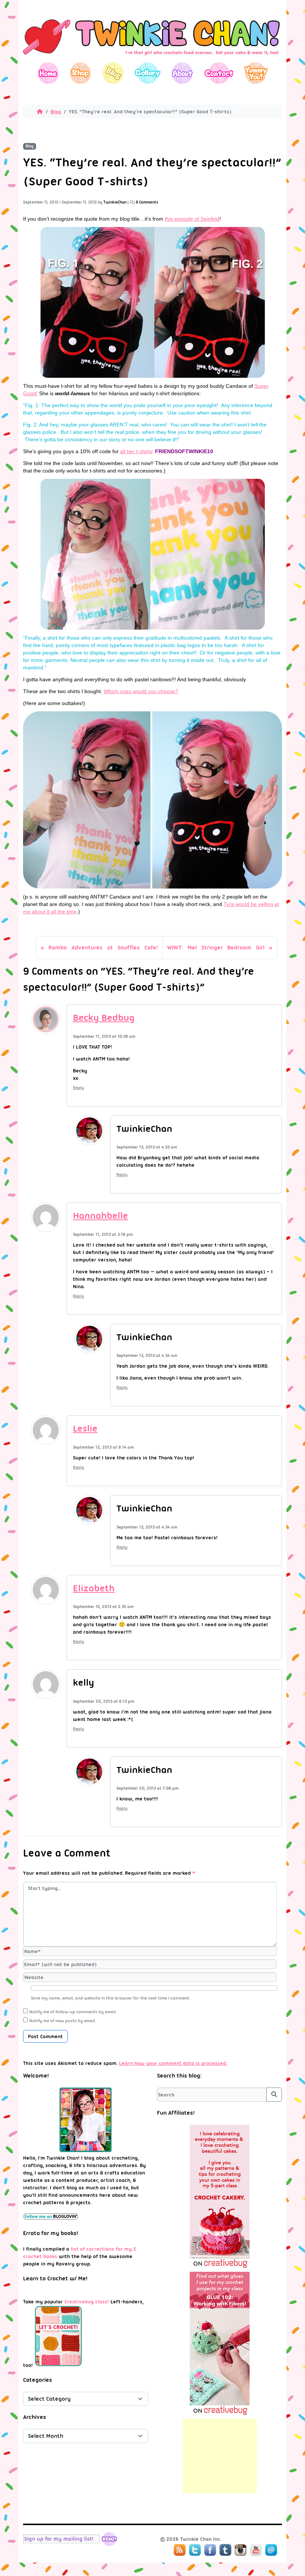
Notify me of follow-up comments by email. (73, 2012)
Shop (81, 73)
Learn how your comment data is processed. (173, 2063)
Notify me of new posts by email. (63, 2021)
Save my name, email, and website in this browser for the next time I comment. (111, 1998)
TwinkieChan (115, 202)
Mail (271, 2550)
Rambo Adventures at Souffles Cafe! (103, 948)
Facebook (210, 2550)
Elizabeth (94, 1588)
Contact (219, 73)
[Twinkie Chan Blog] (152, 59)
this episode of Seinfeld (192, 219)
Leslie (85, 1428)
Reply (78, 1088)
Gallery (147, 73)
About (182, 73)
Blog (113, 73)
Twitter (195, 2550)
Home (48, 73)
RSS (180, 2550)
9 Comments (147, 202)
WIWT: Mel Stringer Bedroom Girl (216, 948)
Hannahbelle (100, 1216)
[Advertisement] (219, 2456)
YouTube (256, 2550)
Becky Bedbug (104, 1018)
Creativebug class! (87, 2301)
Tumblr (225, 2550)
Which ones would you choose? (141, 691)
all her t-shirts (136, 451)
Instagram (241, 2550)
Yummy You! (256, 73)
